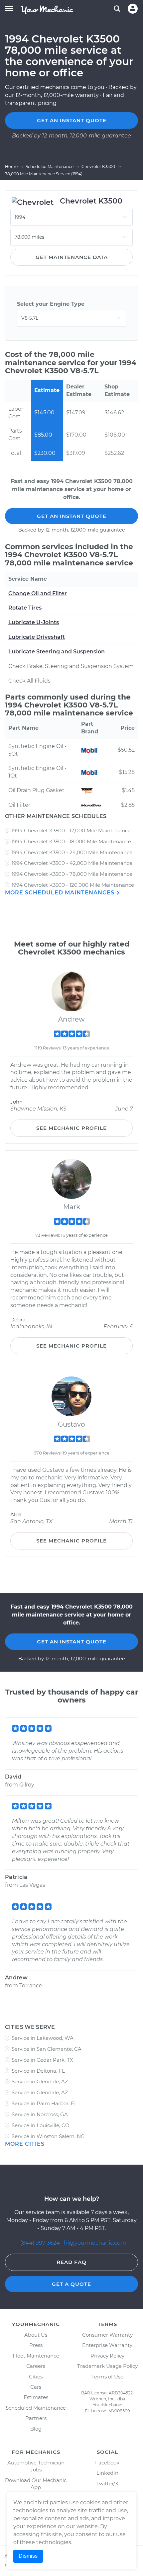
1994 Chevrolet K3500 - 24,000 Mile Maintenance (72, 852)
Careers (36, 2366)
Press (36, 2345)
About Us (36, 2335)
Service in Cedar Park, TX (42, 2060)
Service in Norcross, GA (40, 2114)
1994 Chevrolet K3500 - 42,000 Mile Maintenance (72, 863)
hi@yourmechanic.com (95, 2243)
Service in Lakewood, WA (43, 2038)
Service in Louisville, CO (41, 2125)
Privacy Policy (107, 2356)
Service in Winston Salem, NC (48, 2136)
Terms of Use (107, 2377)
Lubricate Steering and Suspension (57, 652)
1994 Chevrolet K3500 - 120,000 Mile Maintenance (73, 885)
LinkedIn (107, 2473)
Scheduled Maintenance (36, 2408)
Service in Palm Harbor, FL (44, 2103)
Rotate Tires (25, 608)
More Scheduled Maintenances (61, 893)
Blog (36, 2429)
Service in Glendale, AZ (40, 2081)
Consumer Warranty (107, 2335)
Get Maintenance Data (72, 257)
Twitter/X (107, 2484)
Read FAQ (71, 2262)
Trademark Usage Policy (107, 2366)
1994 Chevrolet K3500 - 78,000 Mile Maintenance (72, 874)
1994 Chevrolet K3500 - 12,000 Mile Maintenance (71, 831)
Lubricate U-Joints (34, 622)
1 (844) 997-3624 (39, 2243)
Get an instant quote (72, 120)
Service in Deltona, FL (38, 2071)
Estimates (36, 2397)
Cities (36, 2377)
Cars (36, 2387)
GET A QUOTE (71, 2284)
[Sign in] (133, 9)
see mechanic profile (71, 1128)
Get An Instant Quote (72, 516)
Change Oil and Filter (38, 593)
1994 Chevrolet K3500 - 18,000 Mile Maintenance (71, 841)
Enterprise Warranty (107, 2345)
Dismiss (28, 2556)
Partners (36, 2418)
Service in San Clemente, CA (47, 2049)
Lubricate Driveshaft (37, 637)
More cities (25, 2144)
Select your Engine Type (51, 304)
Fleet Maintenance (36, 2356)
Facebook (107, 2463)
